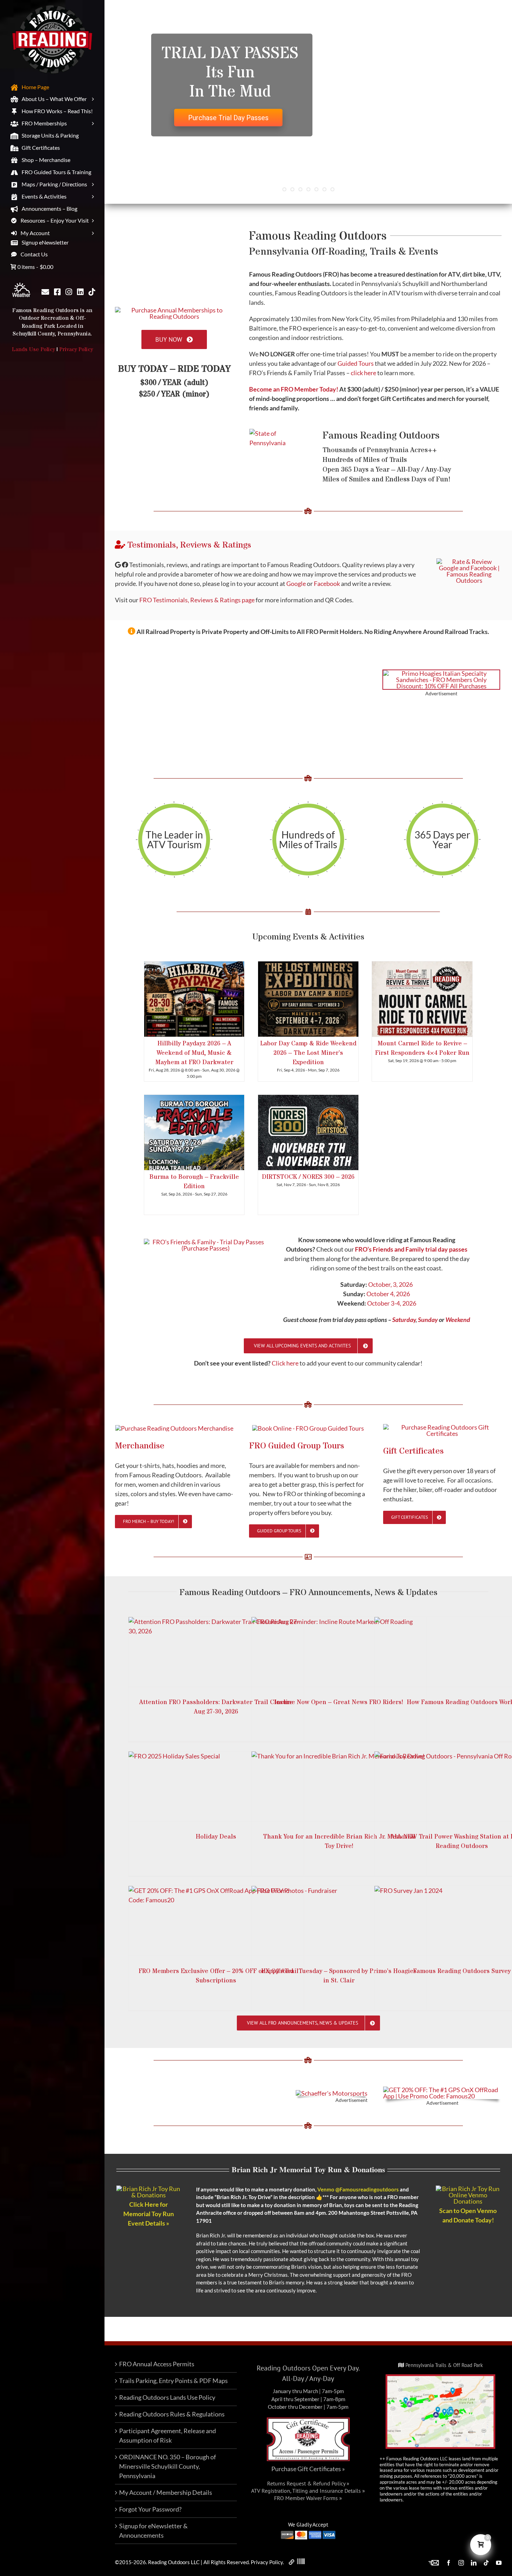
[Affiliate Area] (292, 2562)
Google (296, 583)
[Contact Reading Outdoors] (45, 293)
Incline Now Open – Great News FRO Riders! (339, 1702)
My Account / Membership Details (166, 2492)
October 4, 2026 (388, 1294)
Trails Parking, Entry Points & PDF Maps (173, 2381)
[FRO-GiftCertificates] (442, 1427)
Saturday (404, 1320)
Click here (285, 1363)
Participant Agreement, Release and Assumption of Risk (168, 2435)
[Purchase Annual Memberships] (174, 310)
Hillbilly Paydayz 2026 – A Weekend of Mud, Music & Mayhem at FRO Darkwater (194, 1053)
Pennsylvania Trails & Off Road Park (443, 2365)
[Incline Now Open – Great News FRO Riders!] (339, 1652)
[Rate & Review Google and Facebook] (469, 562)
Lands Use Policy (33, 349)
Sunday (428, 1320)
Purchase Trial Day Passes (228, 118)
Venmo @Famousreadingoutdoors (358, 2189)
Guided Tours (356, 363)
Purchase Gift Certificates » (308, 2469)
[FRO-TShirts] (174, 1428)
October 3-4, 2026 (392, 1303)
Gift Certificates (413, 1451)
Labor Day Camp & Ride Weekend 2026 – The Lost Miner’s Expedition (308, 1053)
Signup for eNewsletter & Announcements (153, 2531)
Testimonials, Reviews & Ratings (188, 545)
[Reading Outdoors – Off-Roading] (308, 1428)
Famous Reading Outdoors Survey (462, 1971)
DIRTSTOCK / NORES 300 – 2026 (308, 1177)
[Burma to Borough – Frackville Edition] (194, 1132)
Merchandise (140, 1446)
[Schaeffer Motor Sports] (332, 2093)
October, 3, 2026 (390, 1284)
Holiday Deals (216, 1837)
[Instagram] (69, 293)
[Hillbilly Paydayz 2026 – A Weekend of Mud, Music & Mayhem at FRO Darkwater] (194, 999)
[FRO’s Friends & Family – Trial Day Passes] (206, 1242)
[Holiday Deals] (216, 1786)
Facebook (327, 583)
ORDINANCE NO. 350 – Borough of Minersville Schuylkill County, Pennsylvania (168, 2466)
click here (363, 373)
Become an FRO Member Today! (294, 389)
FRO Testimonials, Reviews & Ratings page (197, 600)
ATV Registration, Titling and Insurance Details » (308, 2491)
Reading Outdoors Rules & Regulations (172, 2414)
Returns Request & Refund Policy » (308, 2483)
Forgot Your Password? (150, 2509)
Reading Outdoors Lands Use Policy (167, 2397)
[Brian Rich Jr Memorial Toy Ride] (149, 2189)
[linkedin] (80, 293)
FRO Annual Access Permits (157, 2364)
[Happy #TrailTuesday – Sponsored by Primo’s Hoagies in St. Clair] (339, 1921)
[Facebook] (57, 293)
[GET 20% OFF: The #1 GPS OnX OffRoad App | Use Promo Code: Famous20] (442, 2090)
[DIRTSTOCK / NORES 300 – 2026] (308, 1132)
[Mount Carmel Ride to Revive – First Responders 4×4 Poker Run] (422, 999)
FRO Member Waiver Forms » (308, 2498)
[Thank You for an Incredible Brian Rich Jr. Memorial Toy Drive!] (339, 1786)
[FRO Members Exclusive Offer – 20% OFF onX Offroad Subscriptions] (216, 1921)
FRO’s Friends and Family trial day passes (411, 1249)
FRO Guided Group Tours (297, 1446)
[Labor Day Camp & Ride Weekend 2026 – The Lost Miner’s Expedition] (308, 999)
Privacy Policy (76, 349)
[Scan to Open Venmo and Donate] (468, 2189)
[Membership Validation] (301, 2562)
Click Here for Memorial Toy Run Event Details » (149, 2214)
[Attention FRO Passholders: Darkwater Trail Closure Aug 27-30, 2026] (216, 1652)
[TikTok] (92, 293)
